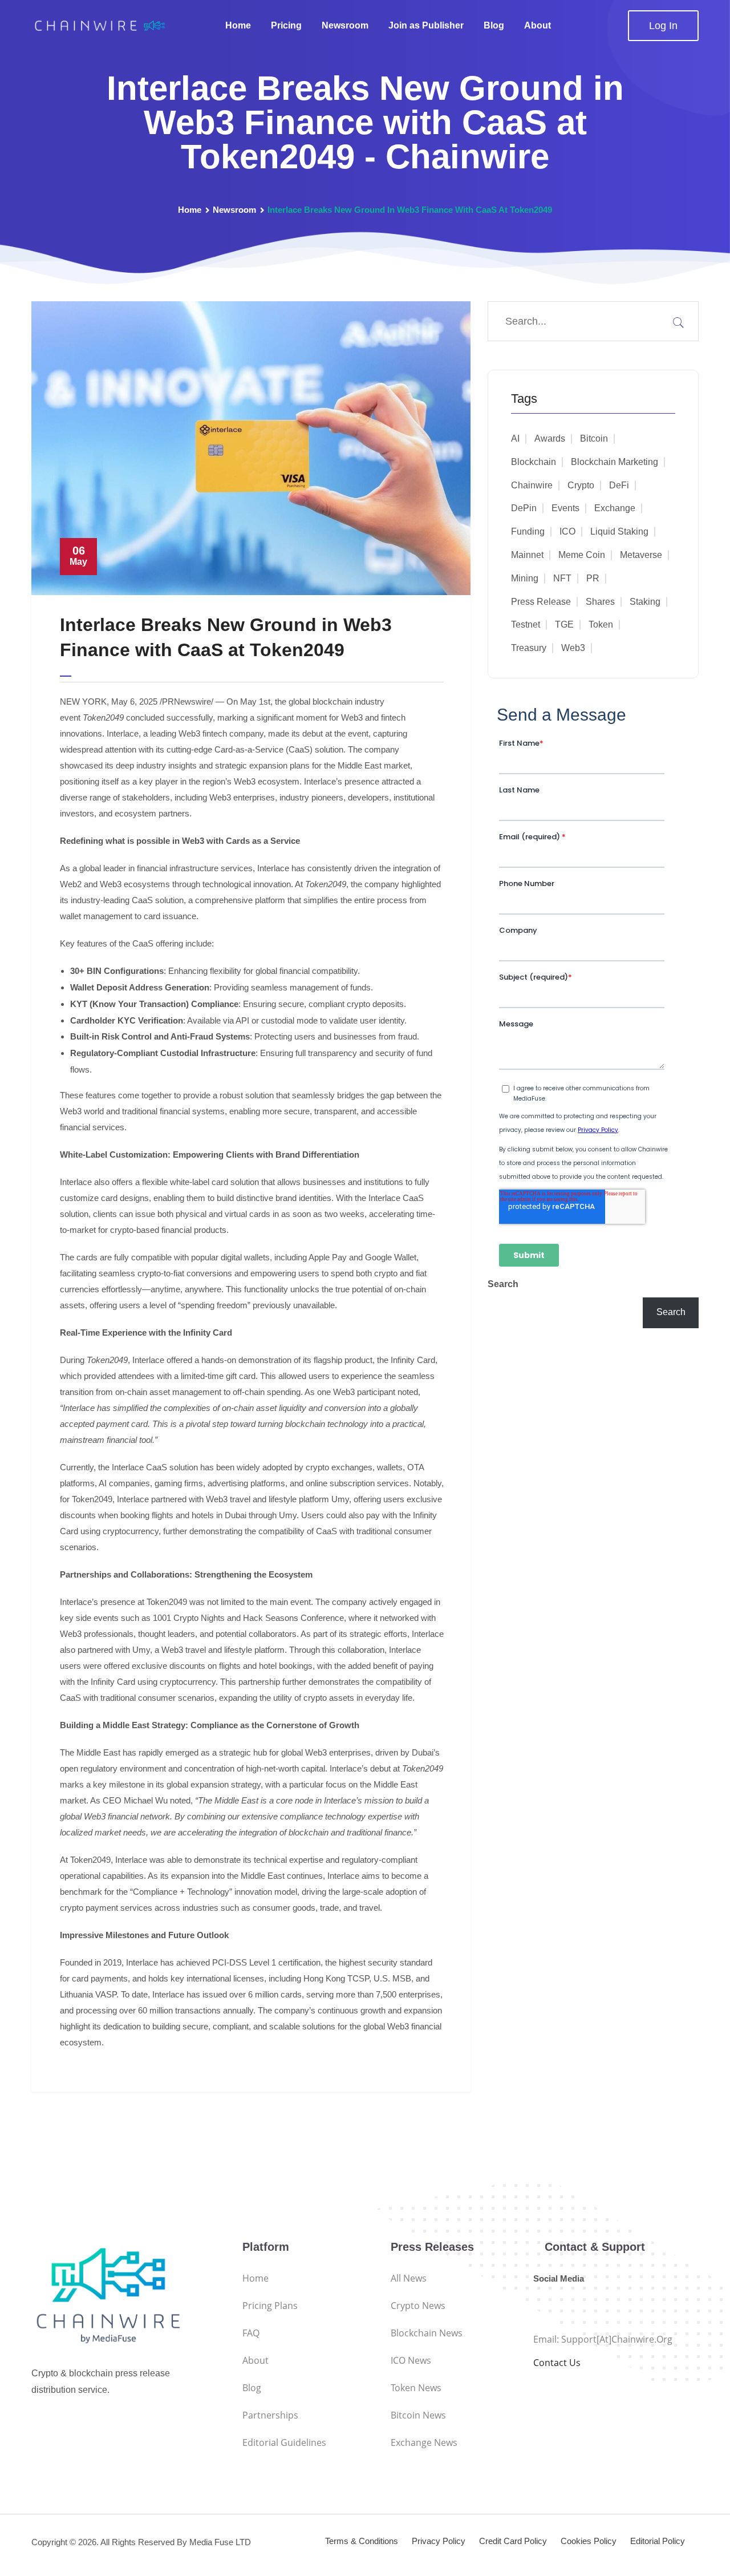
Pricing (286, 25)
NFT (562, 578)
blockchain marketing (615, 462)
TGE (564, 624)
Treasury (529, 648)
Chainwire (532, 485)
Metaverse (641, 555)
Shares (600, 602)
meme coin (582, 555)
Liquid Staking (619, 531)
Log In (663, 26)
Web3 (573, 648)
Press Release (541, 602)
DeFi (619, 485)
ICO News (411, 2360)
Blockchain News (427, 2333)
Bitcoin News (418, 2415)
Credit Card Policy (513, 2541)
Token (601, 624)
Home (238, 25)
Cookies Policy (589, 2541)
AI (515, 438)
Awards (550, 438)
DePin (524, 508)
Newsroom (345, 25)
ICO (567, 531)
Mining (525, 578)
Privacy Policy (439, 2541)
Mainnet (527, 555)
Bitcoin (594, 438)
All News (409, 2278)
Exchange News (424, 2442)
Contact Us (557, 2363)
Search (503, 1284)
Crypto (581, 485)
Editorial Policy (658, 2541)
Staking (645, 602)
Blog (494, 25)
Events (565, 508)
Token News (416, 2388)
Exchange (615, 508)
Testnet (526, 624)
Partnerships (270, 2415)
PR (593, 578)
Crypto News (418, 2306)
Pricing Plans (270, 2306)
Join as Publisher (426, 25)
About (538, 25)
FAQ (251, 2333)
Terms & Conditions (362, 2541)
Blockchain (534, 462)
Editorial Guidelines (284, 2442)
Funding (528, 531)
